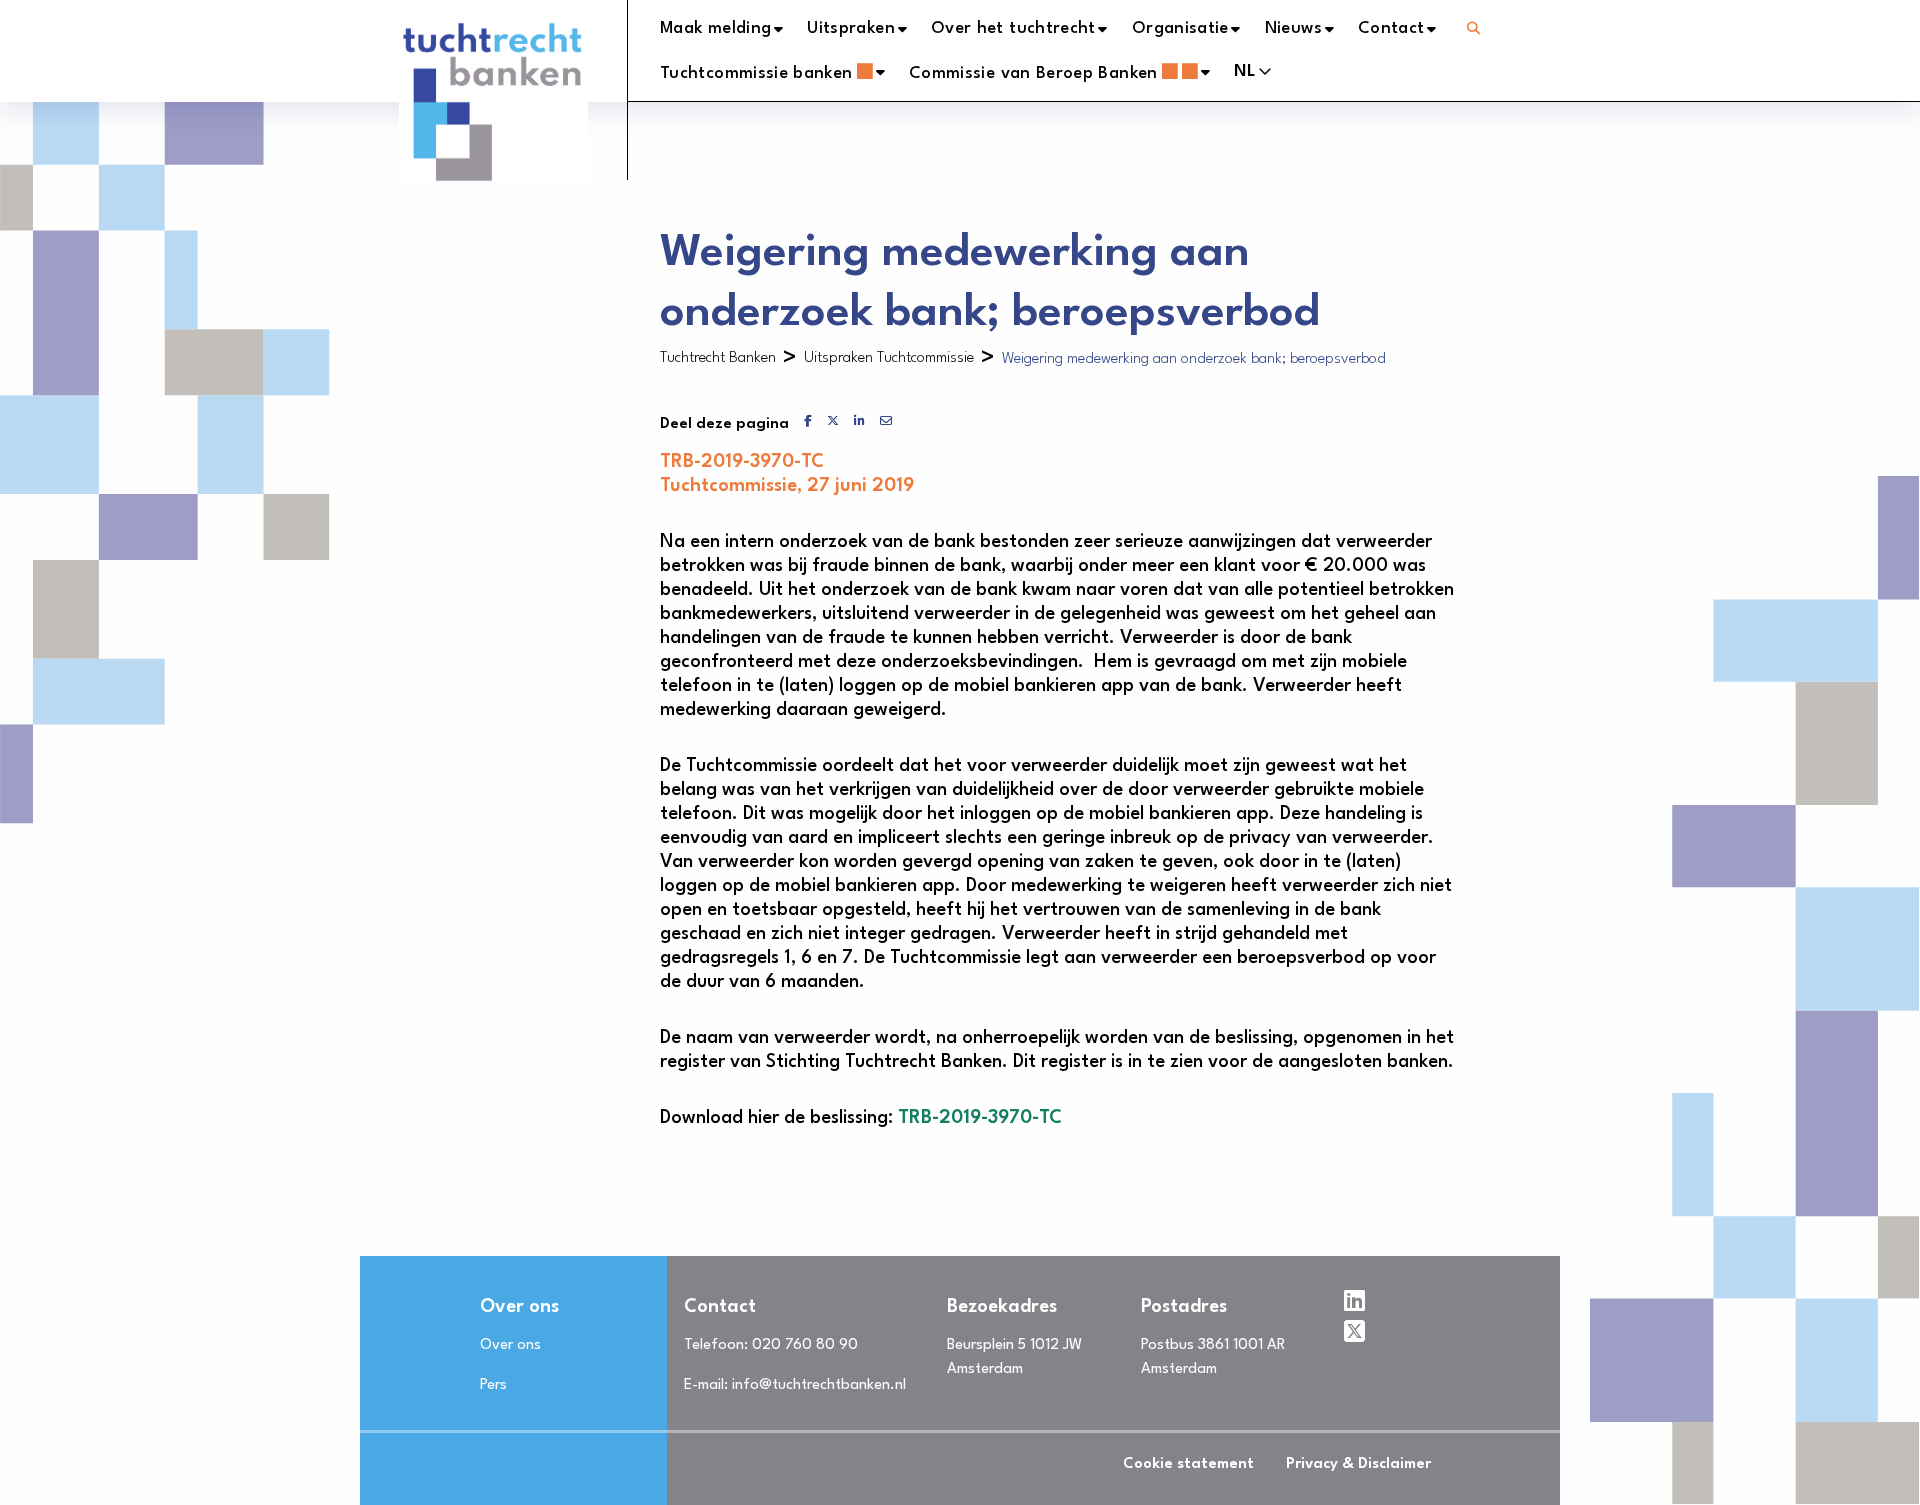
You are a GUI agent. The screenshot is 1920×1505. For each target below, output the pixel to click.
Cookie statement (1188, 1464)
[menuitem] (733, 29)
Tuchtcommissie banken (756, 73)
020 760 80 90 (805, 1345)
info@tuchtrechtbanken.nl (819, 1385)
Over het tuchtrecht (1013, 28)
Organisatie (1180, 28)
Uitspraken (851, 28)
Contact (1391, 28)
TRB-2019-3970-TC (980, 1118)
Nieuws (1293, 28)
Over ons (510, 1345)
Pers (493, 1385)
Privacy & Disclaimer (1358, 1464)
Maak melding (715, 28)
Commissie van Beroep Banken (1033, 73)
